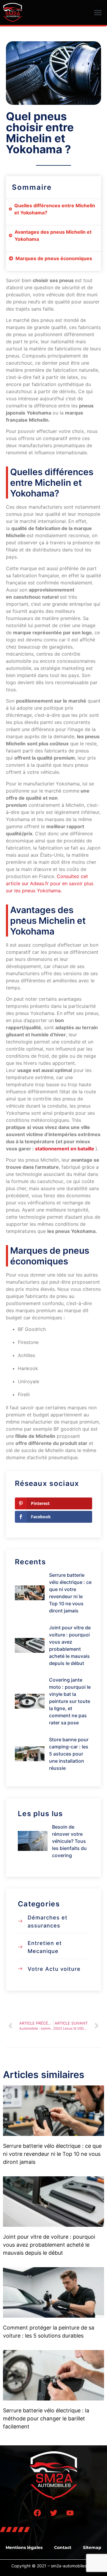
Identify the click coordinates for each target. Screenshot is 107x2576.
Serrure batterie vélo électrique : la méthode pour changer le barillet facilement (46, 2418)
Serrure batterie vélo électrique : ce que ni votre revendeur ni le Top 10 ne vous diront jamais (52, 2154)
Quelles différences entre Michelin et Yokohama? (55, 209)
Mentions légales (24, 2547)
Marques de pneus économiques (54, 258)
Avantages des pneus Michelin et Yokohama (53, 235)
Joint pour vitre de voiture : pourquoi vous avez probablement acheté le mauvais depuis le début (49, 2245)
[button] (98, 12)
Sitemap (92, 2547)
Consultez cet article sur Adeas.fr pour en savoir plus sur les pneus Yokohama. (50, 883)
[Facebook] (37, 2513)
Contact (63, 2547)
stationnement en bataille (65, 1149)
